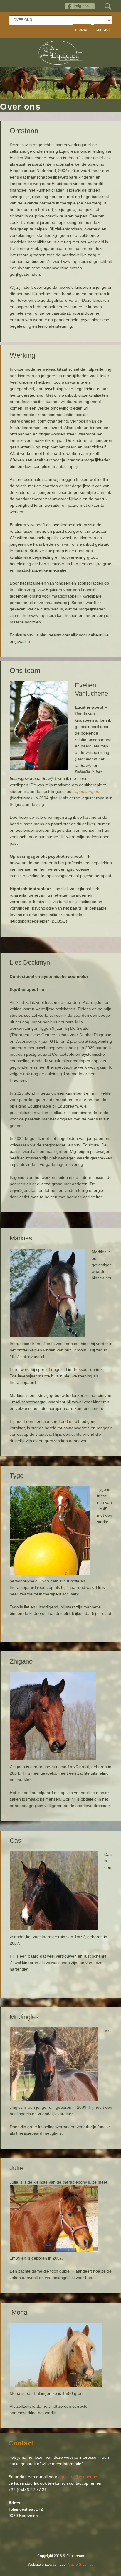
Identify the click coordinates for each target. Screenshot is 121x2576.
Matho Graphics (80, 2565)
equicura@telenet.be (78, 2477)
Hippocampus (86, 791)
